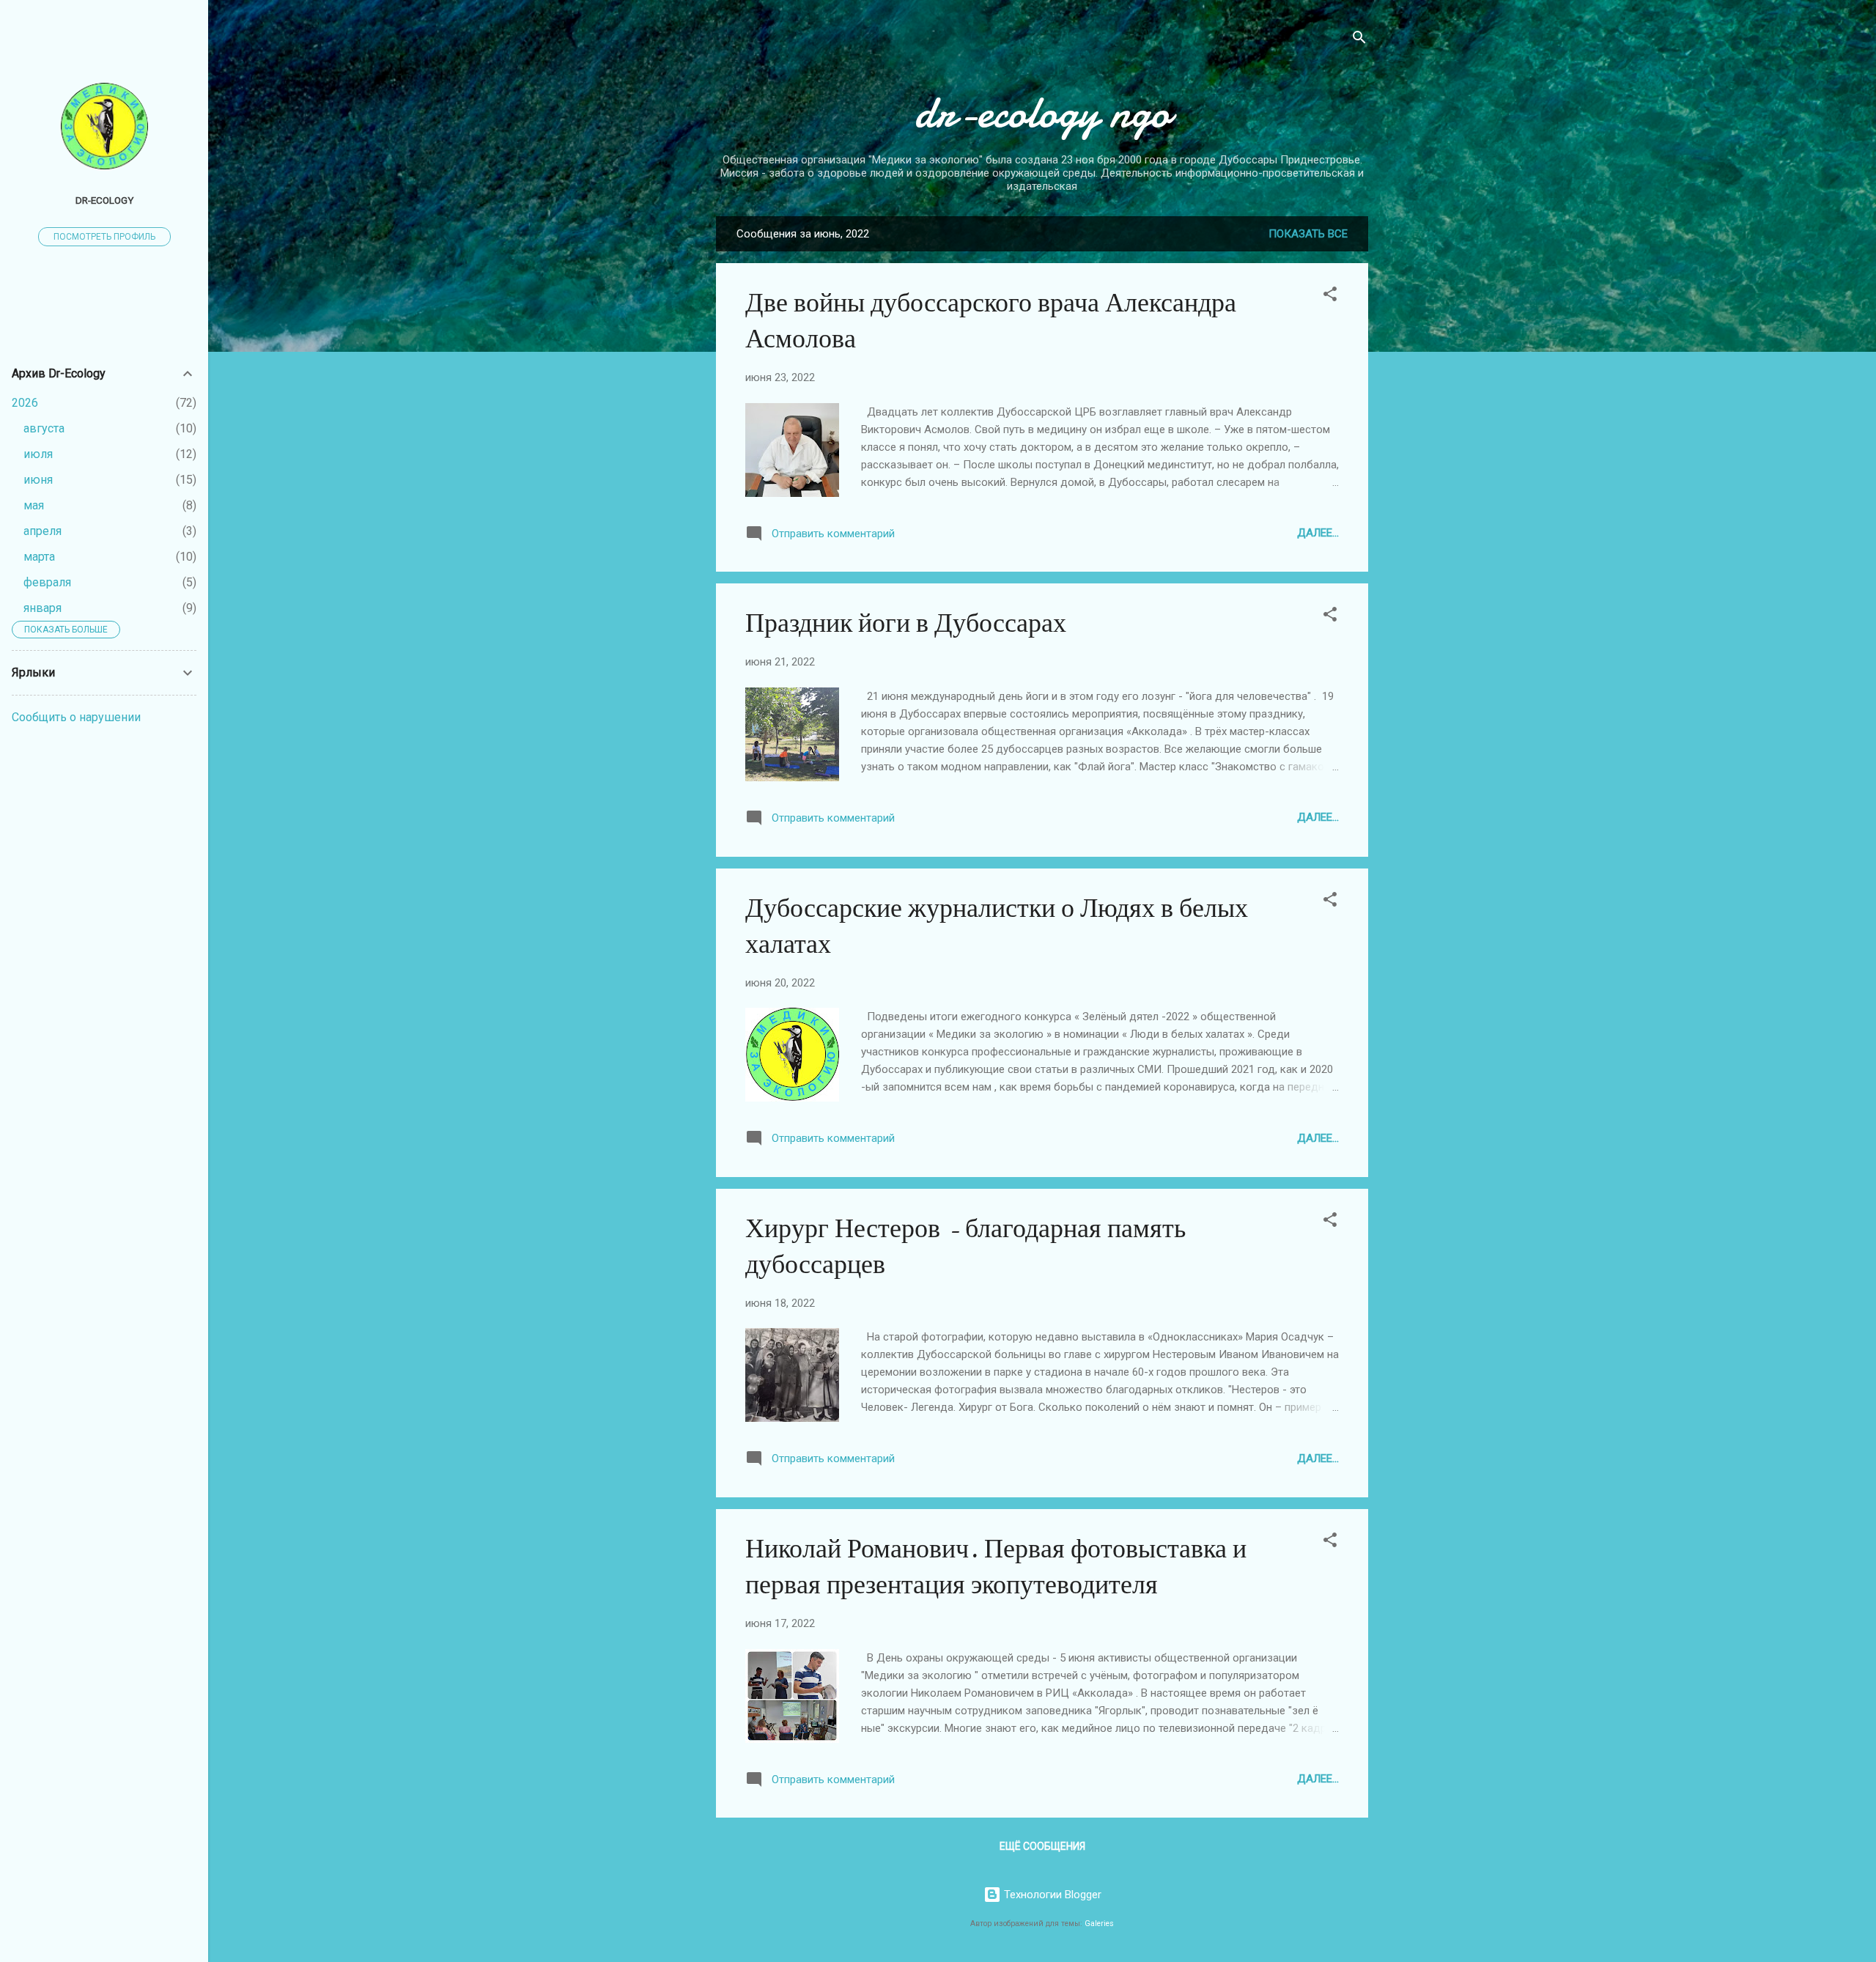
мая (34, 505)
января (43, 608)
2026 (25, 403)
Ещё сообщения (1042, 1846)
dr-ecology (104, 200)
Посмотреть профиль (104, 237)
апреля (43, 531)
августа (44, 428)
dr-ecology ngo (1042, 112)
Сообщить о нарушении (76, 717)
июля (38, 454)
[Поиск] (1359, 40)
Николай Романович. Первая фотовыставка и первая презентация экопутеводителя (996, 1567)
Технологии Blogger (1051, 1895)
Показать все (1308, 234)
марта (39, 557)
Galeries (1099, 1924)
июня (38, 480)
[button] (1330, 296)
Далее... (1318, 533)
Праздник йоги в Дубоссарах (906, 623)
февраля (47, 582)
